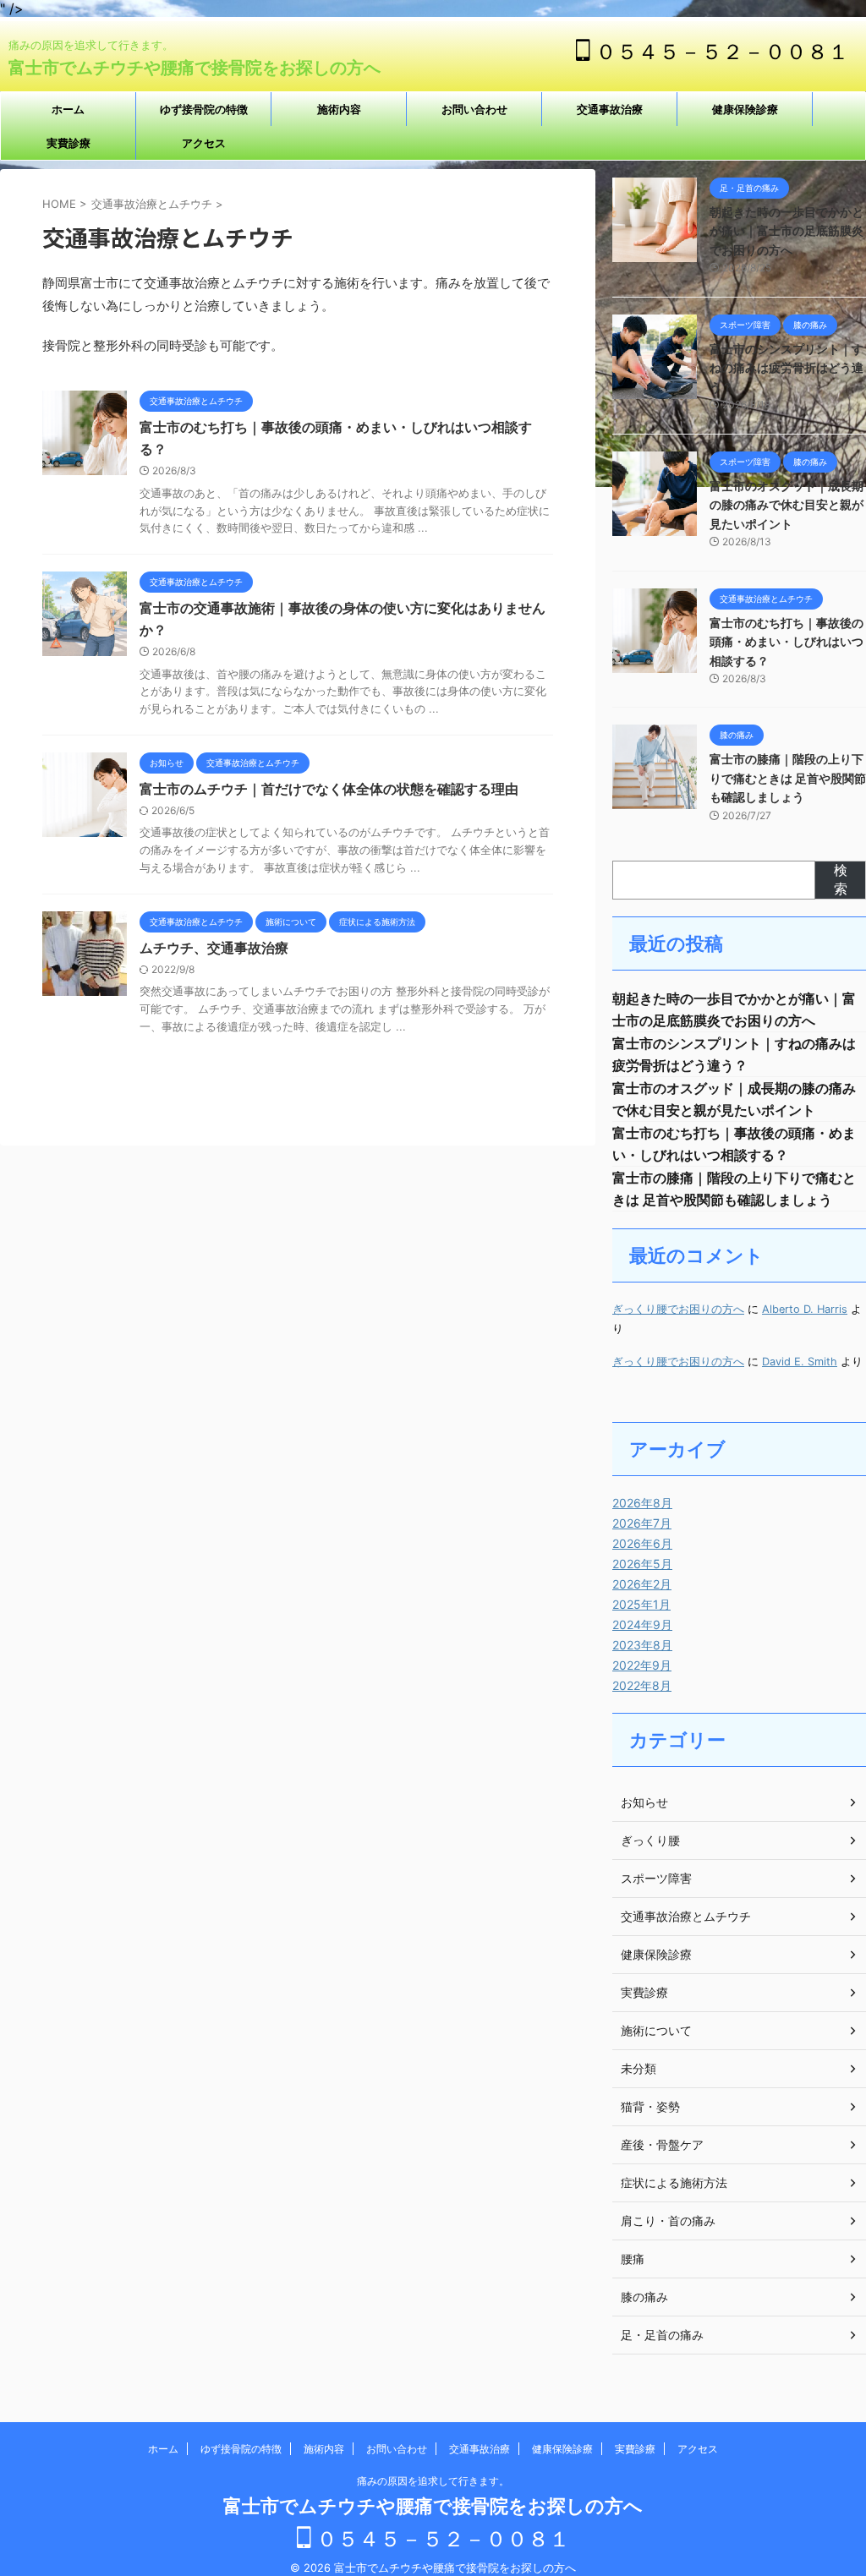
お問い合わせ (474, 109)
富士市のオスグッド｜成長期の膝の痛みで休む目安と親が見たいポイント (787, 505)
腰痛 (633, 2259)
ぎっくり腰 (650, 1840)
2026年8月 (642, 1503)
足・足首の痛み (662, 2335)
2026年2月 (642, 1584)
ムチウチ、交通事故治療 (214, 948)
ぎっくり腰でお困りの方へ (678, 1309)
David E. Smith (800, 1362)
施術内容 (339, 109)
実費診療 (69, 143)
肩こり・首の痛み (668, 2221)
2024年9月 (642, 1624)
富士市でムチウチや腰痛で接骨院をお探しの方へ (195, 68)
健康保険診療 (745, 109)
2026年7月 (642, 1523)
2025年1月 (641, 1604)
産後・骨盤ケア (662, 2144)
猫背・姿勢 (650, 2106)
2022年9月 (642, 1665)
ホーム (68, 109)
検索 (841, 879)
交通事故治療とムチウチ (686, 1916)
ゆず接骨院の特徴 (204, 109)
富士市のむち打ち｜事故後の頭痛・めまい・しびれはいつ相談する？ (787, 642)
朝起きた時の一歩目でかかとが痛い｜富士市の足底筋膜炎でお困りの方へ (787, 231)
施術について (656, 2030)
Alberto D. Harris (805, 1309)
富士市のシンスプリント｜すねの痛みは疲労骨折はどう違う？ (787, 368)
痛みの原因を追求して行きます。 (438, 2481)
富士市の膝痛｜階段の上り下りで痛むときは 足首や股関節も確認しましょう (788, 778)
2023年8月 (642, 1645)
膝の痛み (644, 2297)
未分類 (639, 2068)
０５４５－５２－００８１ (720, 52)
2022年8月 (642, 1685)
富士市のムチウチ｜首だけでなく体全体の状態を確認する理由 (329, 789)
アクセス (204, 143)
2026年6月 (642, 1543)
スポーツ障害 (656, 1878)
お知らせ (644, 1802)
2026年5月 (642, 1564)
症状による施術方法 (674, 2182)
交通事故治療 (610, 109)
